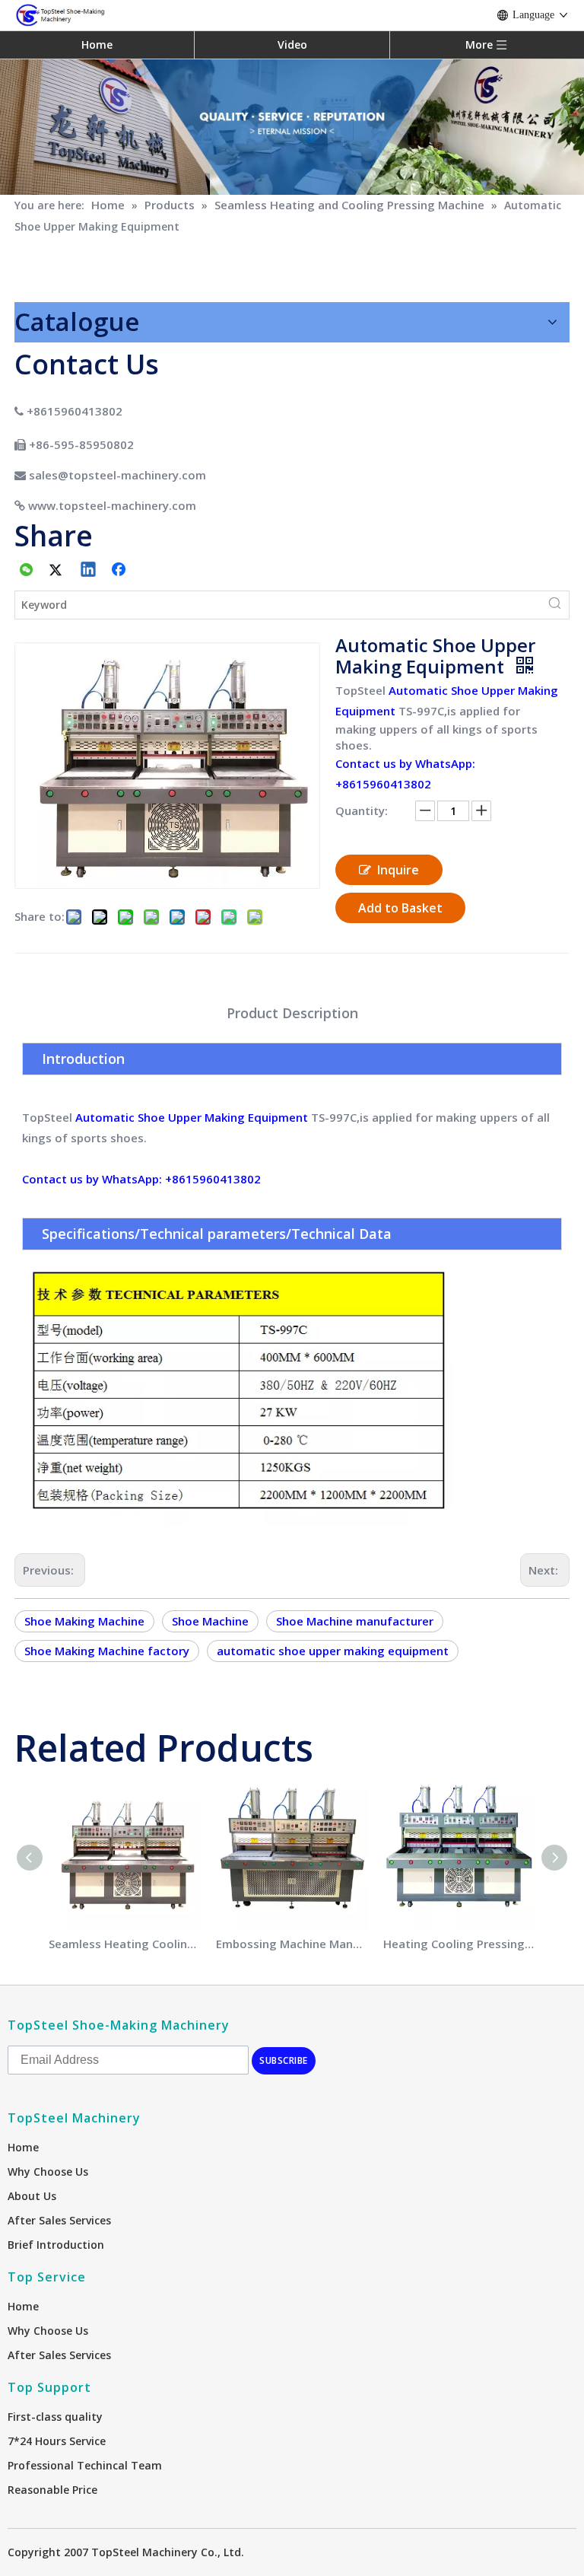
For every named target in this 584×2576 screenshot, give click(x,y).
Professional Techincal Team (85, 2465)
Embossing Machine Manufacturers (292, 1944)
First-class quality (55, 2417)
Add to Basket (400, 908)
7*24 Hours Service (57, 2441)
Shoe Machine (210, 1621)
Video (292, 45)
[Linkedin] (89, 571)
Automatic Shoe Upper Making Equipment (192, 1117)
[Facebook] (120, 571)
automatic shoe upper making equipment (333, 1651)
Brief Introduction (56, 2245)
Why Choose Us (48, 2172)
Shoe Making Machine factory (107, 1651)
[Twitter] (58, 571)
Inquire (398, 870)
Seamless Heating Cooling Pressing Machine (125, 1944)
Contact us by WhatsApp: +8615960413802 (141, 1179)
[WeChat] (27, 571)
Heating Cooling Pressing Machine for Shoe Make (459, 1944)
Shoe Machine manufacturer (355, 1621)
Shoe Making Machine (84, 1621)
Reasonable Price (52, 2490)
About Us (32, 2196)
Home (97, 45)
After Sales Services (59, 2220)
